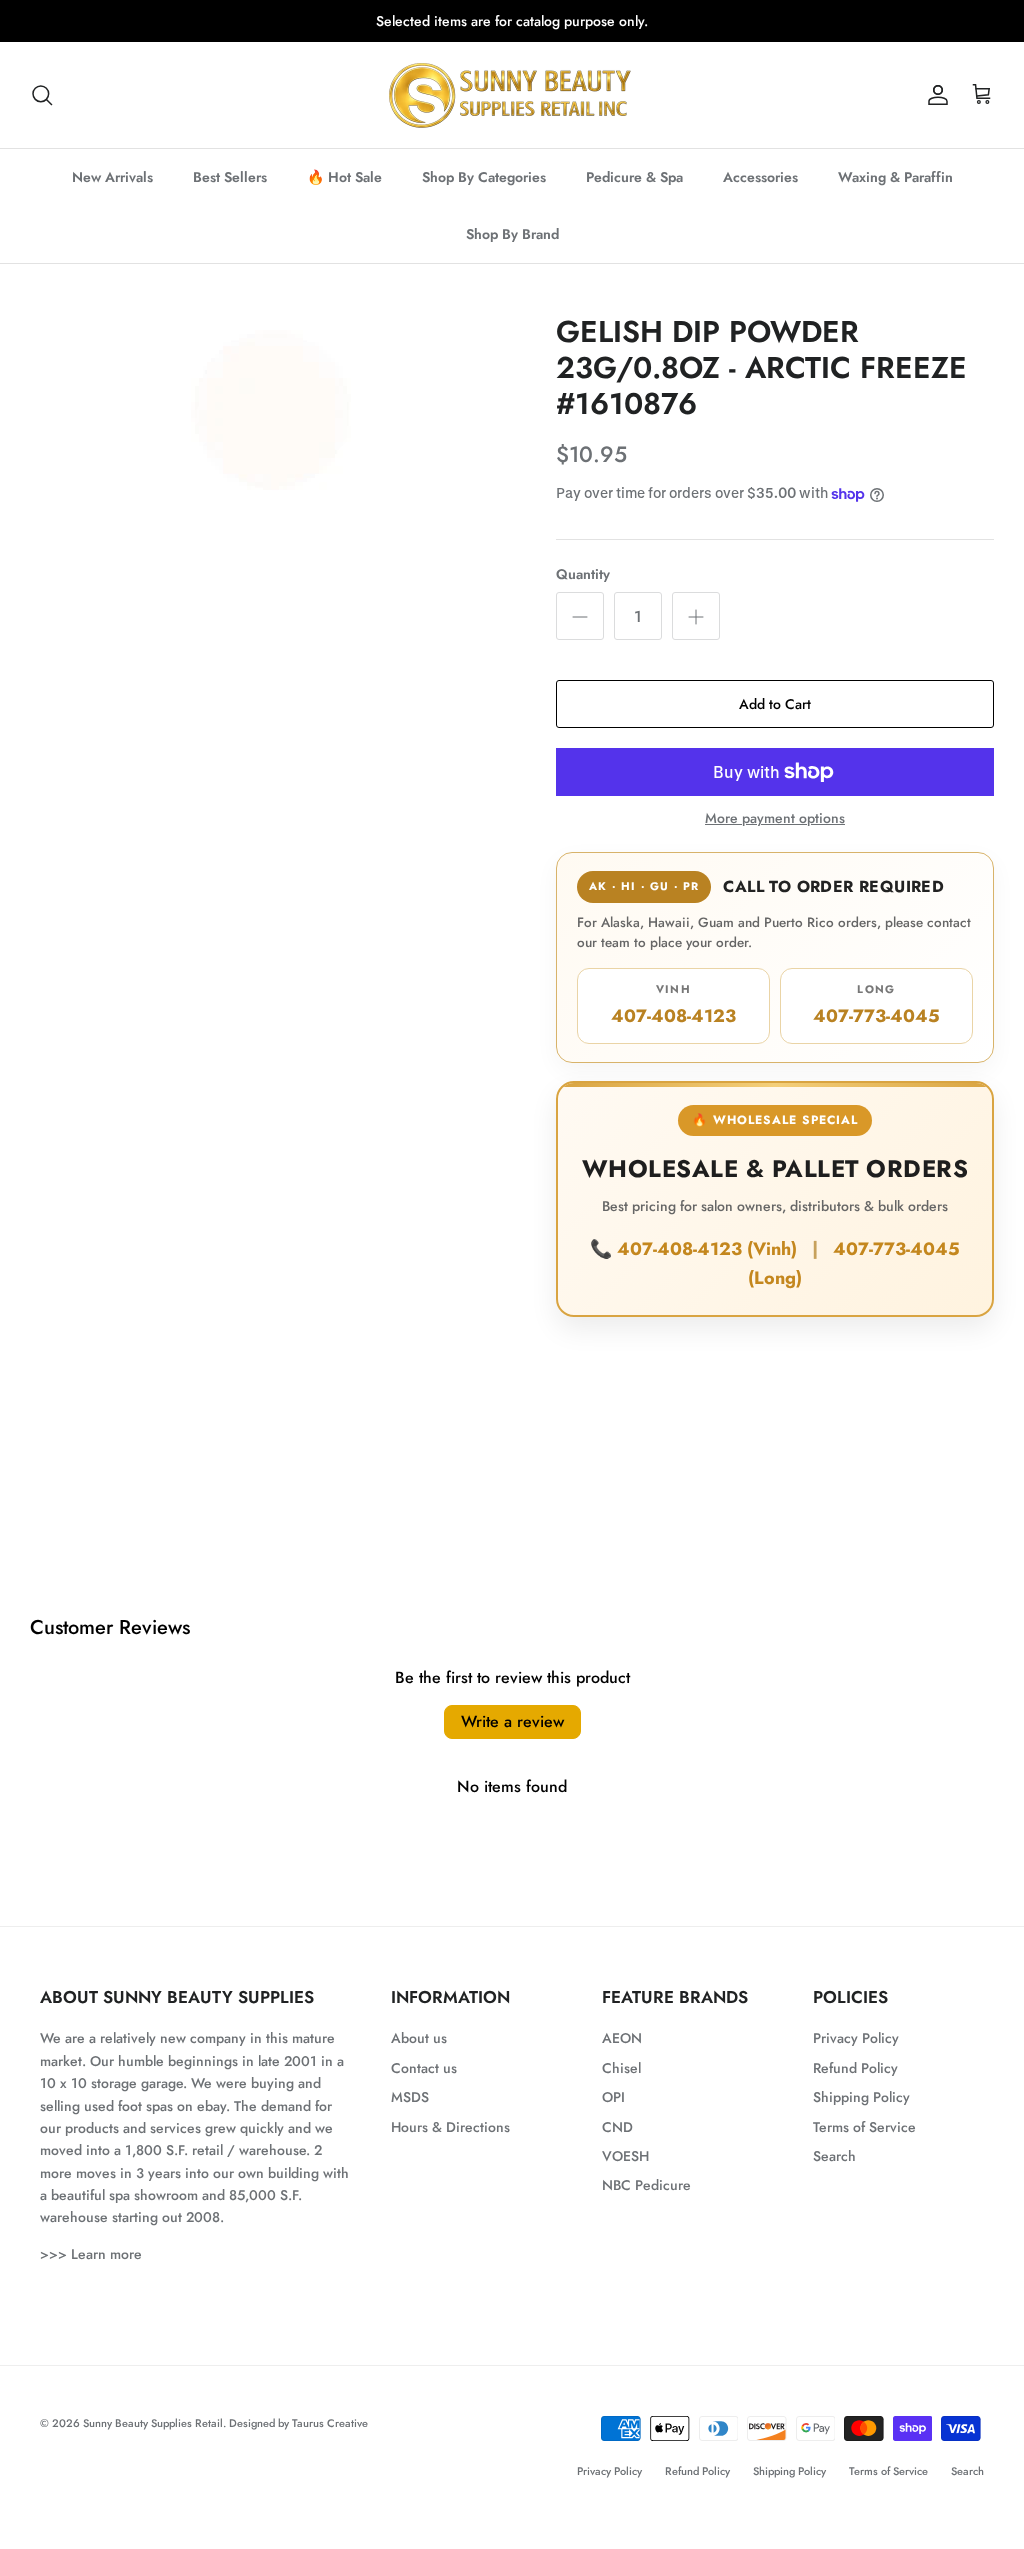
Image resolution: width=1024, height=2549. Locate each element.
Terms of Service (864, 2127)
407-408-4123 (673, 1005)
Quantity (583, 574)
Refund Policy (855, 2068)
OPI (613, 2097)
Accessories (760, 177)
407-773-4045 (876, 1005)
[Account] (934, 95)
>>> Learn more (91, 2254)
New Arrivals (112, 177)
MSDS (410, 2097)
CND (617, 2127)
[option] (271, 404)
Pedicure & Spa (634, 177)
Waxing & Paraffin (895, 177)
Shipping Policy (861, 2097)
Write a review (512, 1721)
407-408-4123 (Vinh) (709, 1249)
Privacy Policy (856, 2038)
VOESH (625, 2156)
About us (419, 2038)
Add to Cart (775, 704)
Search (834, 2156)
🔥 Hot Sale (344, 177)
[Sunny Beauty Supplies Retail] (512, 95)
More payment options (775, 818)
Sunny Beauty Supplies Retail (153, 2423)
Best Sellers (230, 177)
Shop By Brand (512, 234)
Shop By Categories (484, 177)
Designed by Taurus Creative (298, 2423)
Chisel (621, 2068)
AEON (622, 2038)
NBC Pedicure (646, 2185)
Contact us (424, 2068)
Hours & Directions (450, 2127)
